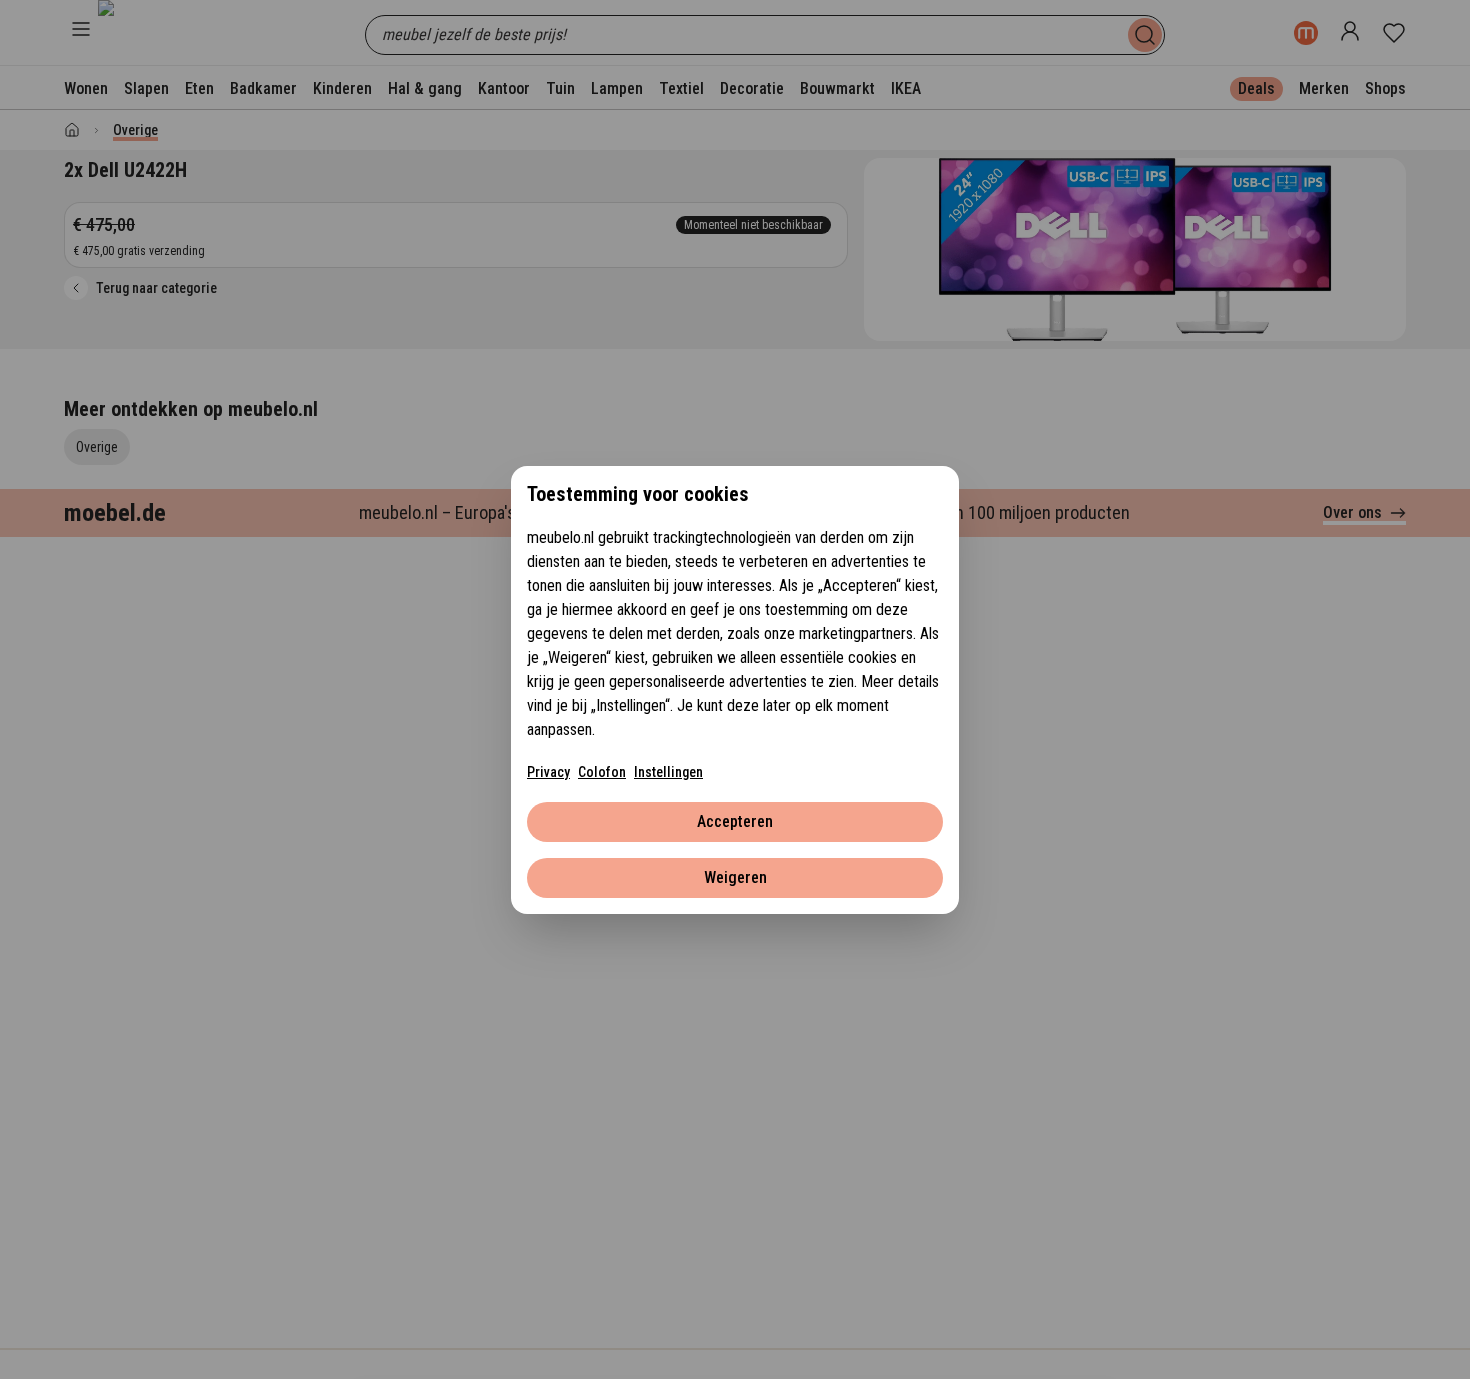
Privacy (548, 772)
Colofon (602, 772)
